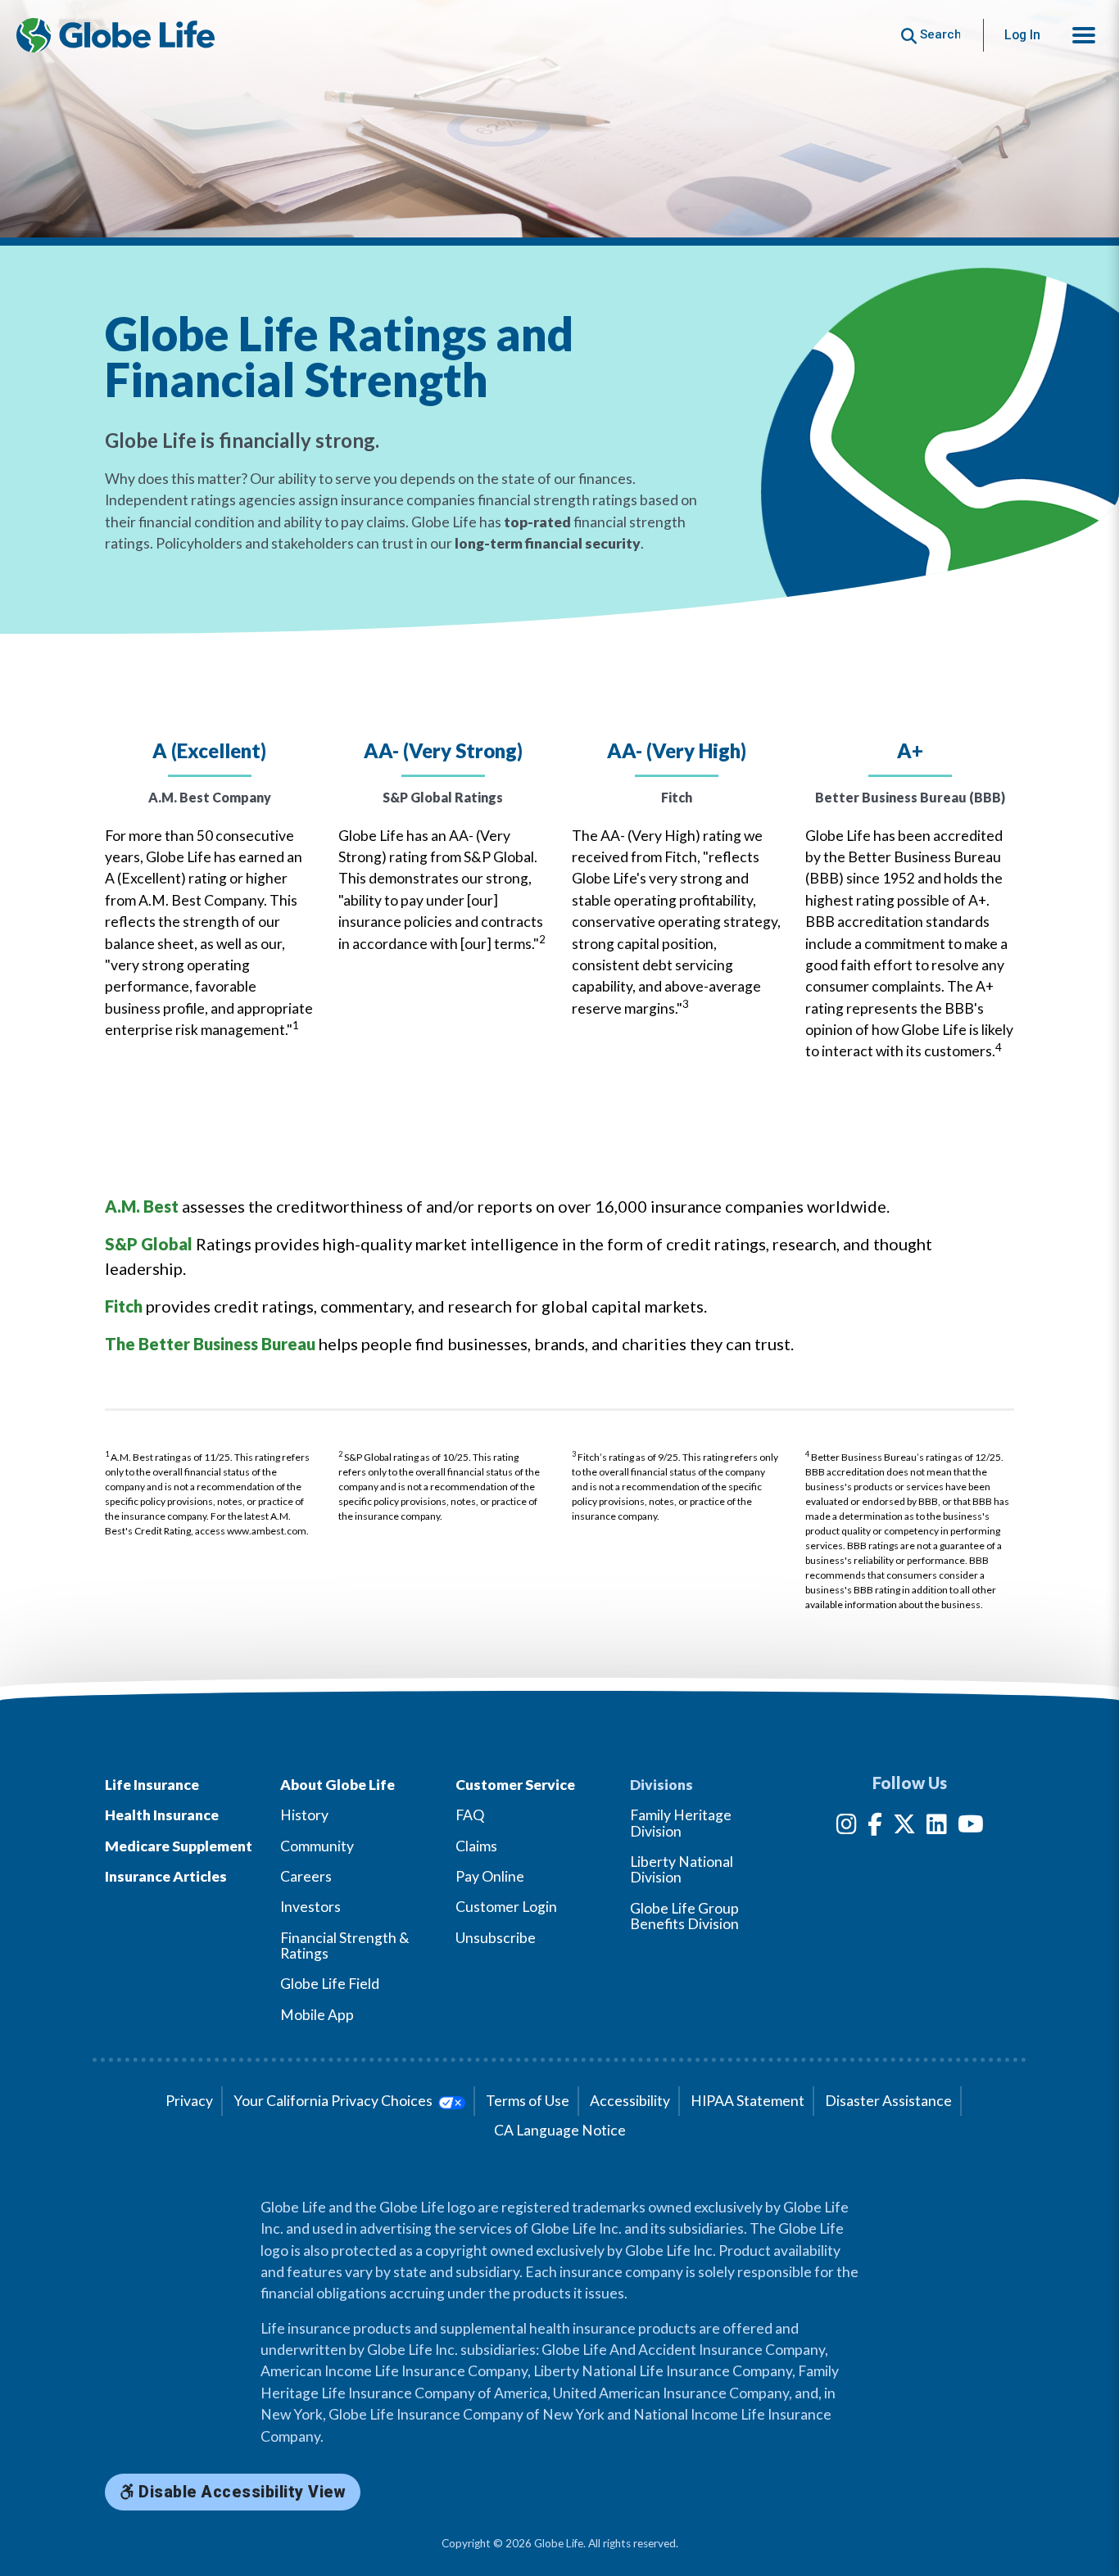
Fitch (124, 1306)
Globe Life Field (330, 1984)
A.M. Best (142, 1206)
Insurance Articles (166, 1876)
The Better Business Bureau (210, 1344)
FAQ (470, 1815)
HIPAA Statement (748, 2101)
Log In (1022, 35)
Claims (476, 1846)
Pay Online (490, 1876)
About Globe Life (338, 1785)
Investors (310, 1907)
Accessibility (630, 2101)
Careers (306, 1876)
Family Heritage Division (681, 1823)
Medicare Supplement (179, 1846)
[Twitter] (904, 1827)
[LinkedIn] (937, 1827)
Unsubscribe (496, 1938)
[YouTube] (971, 1827)
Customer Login (506, 1907)
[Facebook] (875, 1827)
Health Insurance (162, 1815)
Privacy (189, 2101)
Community (317, 1846)
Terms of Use (528, 2101)
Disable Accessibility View (240, 2492)
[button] (1084, 35)
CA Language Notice (560, 2130)
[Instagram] (847, 1827)
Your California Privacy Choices (334, 2101)
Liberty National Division (682, 1869)
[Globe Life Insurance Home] (116, 35)
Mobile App (317, 2015)
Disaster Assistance (888, 2101)
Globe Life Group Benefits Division (684, 1916)
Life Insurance (152, 1785)
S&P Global (149, 1244)
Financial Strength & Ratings (345, 1946)
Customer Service (515, 1785)
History (304, 1815)
